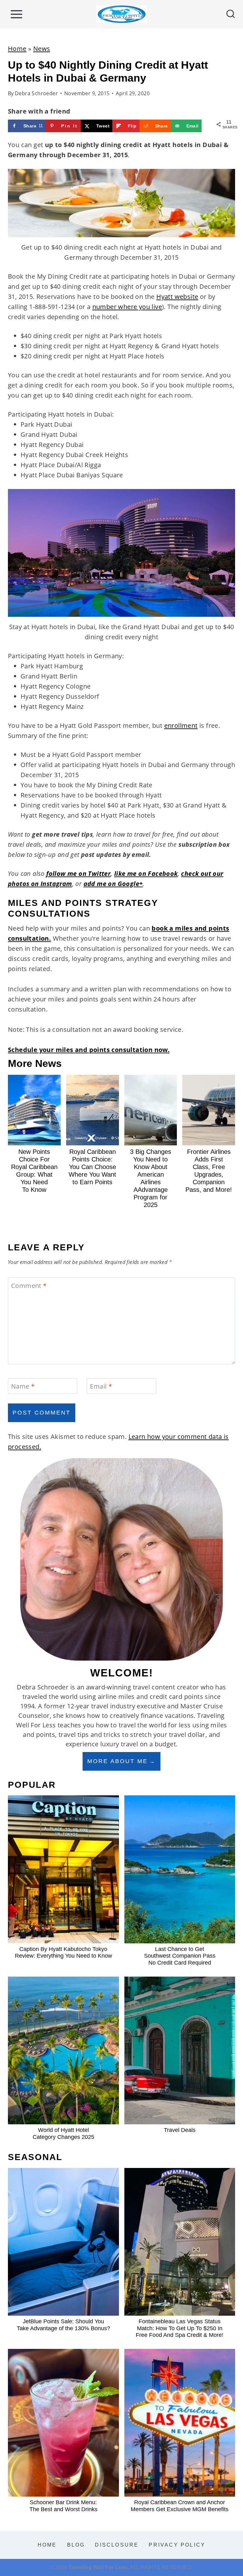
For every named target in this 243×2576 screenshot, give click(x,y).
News (42, 49)
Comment (29, 1286)
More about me (118, 1761)
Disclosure (117, 2545)
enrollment (181, 725)
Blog (76, 2545)
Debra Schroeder (36, 93)
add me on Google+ (113, 884)
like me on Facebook (146, 873)
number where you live (127, 307)
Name (23, 1386)
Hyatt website (177, 297)
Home (17, 49)
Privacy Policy (177, 2545)
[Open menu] (16, 14)
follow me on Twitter (78, 873)
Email (101, 1386)
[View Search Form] (231, 14)
